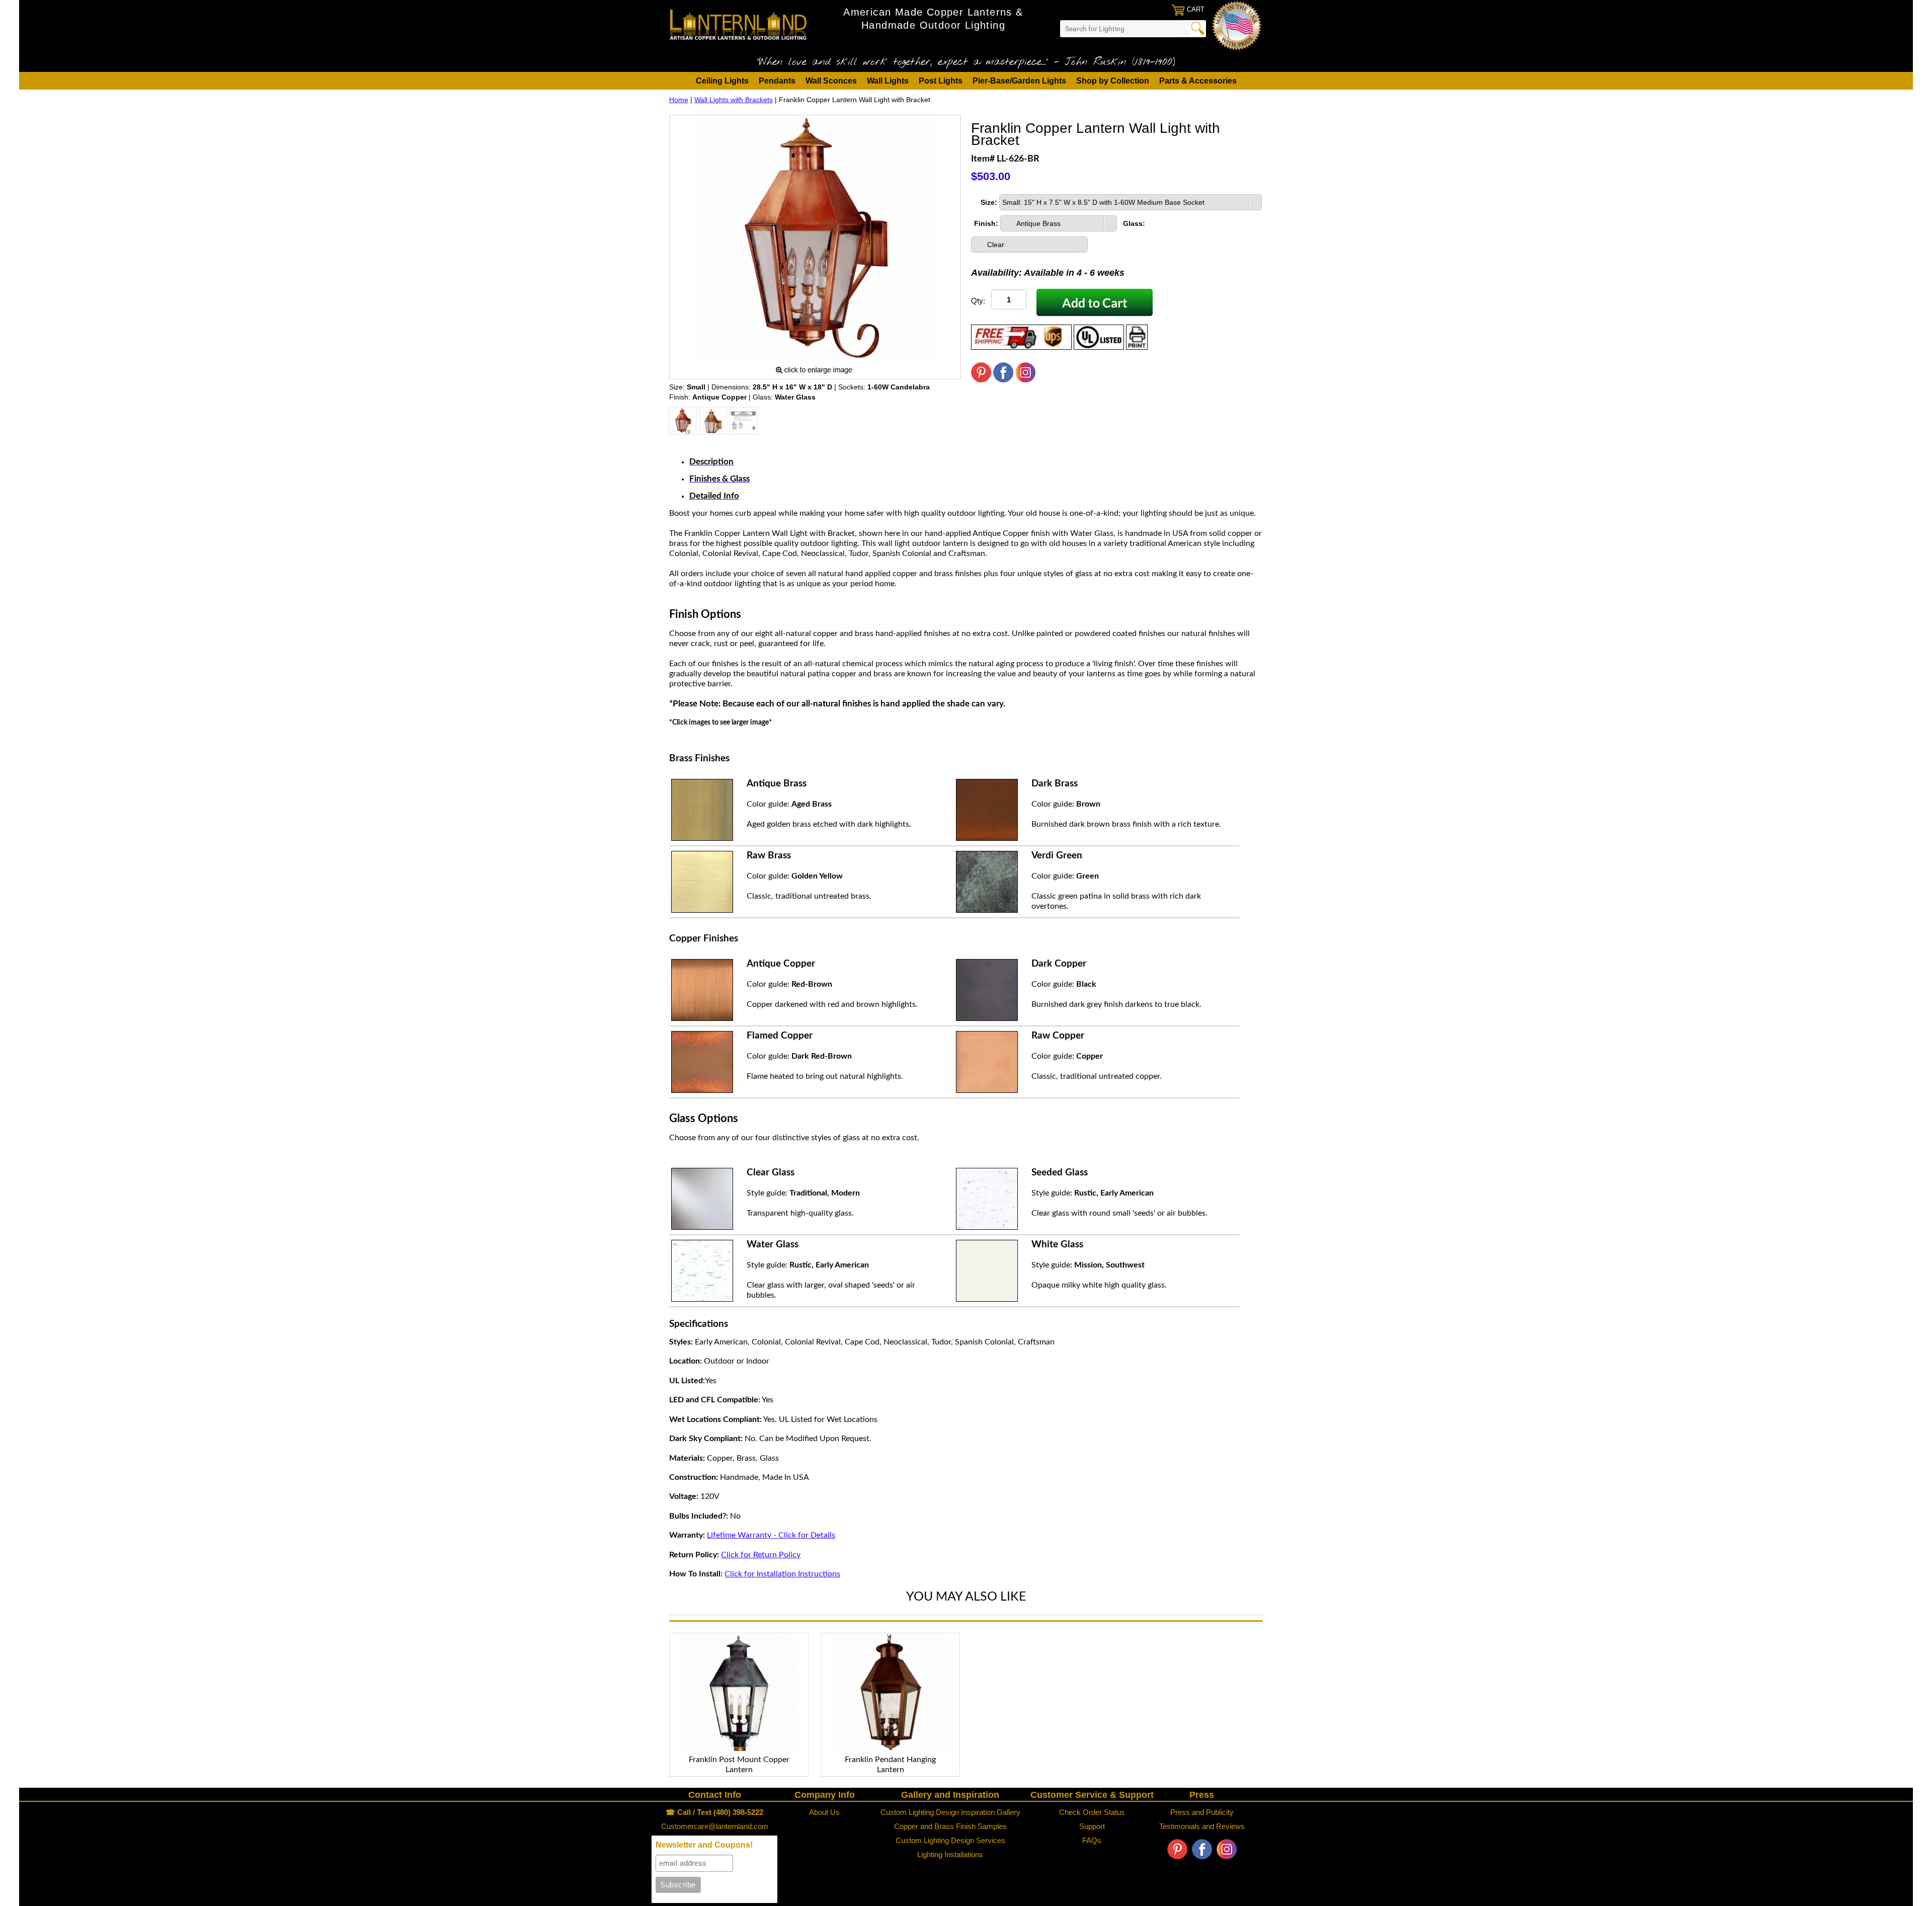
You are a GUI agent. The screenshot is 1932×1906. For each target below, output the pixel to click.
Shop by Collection (1113, 81)
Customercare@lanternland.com (715, 1826)
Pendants (777, 81)
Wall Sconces (831, 81)
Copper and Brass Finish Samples (950, 1826)
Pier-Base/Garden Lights (1019, 81)
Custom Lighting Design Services (950, 1840)
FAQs (1092, 1840)
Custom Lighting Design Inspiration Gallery (950, 1812)
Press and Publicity (1202, 1812)
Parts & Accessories (1198, 81)
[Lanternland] (738, 24)
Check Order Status (1092, 1812)
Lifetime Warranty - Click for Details (771, 1535)
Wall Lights (888, 81)
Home (679, 100)
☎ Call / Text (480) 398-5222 (714, 1812)
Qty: (978, 301)
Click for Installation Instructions (782, 1574)
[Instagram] (1025, 380)
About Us (824, 1812)
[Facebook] (1003, 380)
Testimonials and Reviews (1202, 1826)
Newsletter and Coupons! (704, 1845)
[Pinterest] (981, 380)
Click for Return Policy (761, 1555)
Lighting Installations (950, 1854)
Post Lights (941, 81)
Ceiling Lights (722, 81)
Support (1092, 1826)
